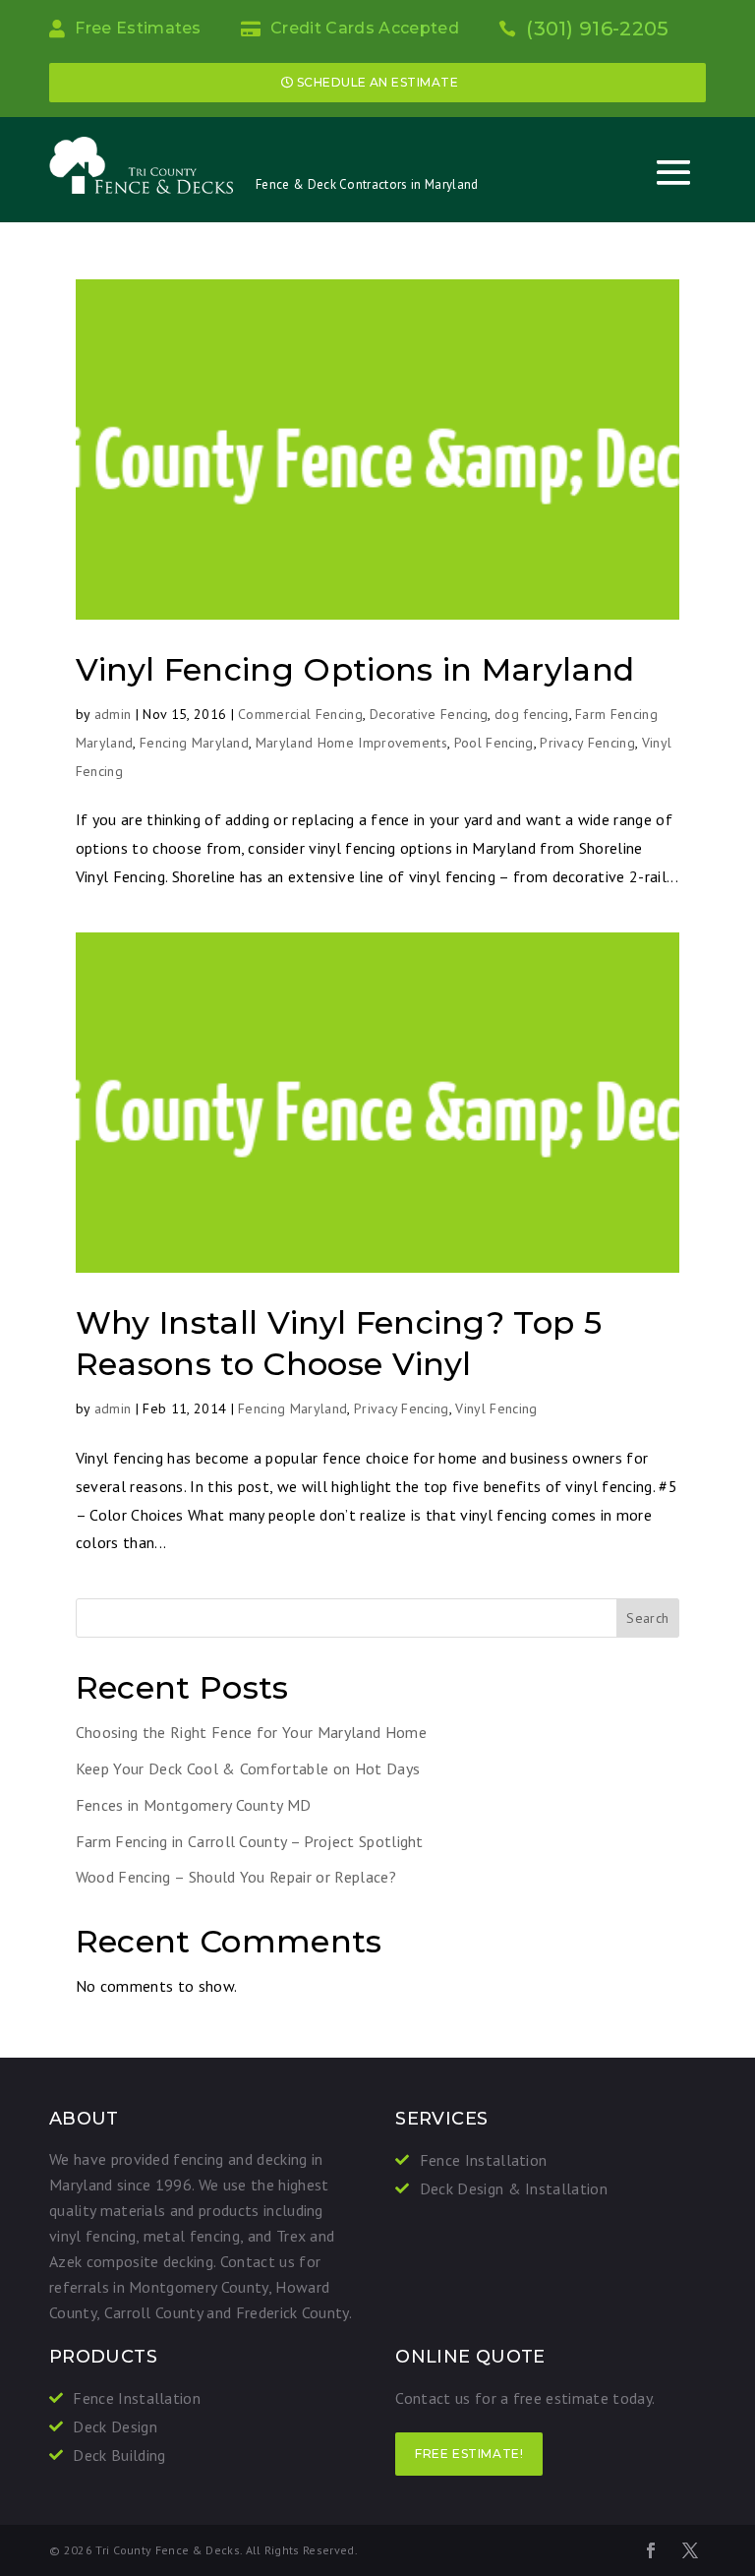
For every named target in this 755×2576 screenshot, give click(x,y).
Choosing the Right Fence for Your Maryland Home (251, 1732)
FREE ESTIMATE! (469, 2454)
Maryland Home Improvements (351, 743)
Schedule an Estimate (378, 82)
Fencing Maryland (194, 743)
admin (113, 714)
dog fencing (532, 714)
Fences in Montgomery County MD (194, 1805)
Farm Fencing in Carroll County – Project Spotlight (250, 1841)
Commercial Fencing (300, 714)
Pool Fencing (494, 743)
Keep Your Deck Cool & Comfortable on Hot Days (248, 1768)
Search (647, 1618)
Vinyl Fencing (496, 1408)
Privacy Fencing (587, 743)
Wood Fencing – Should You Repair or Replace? (236, 1877)
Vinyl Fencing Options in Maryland (355, 669)
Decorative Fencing (429, 714)
